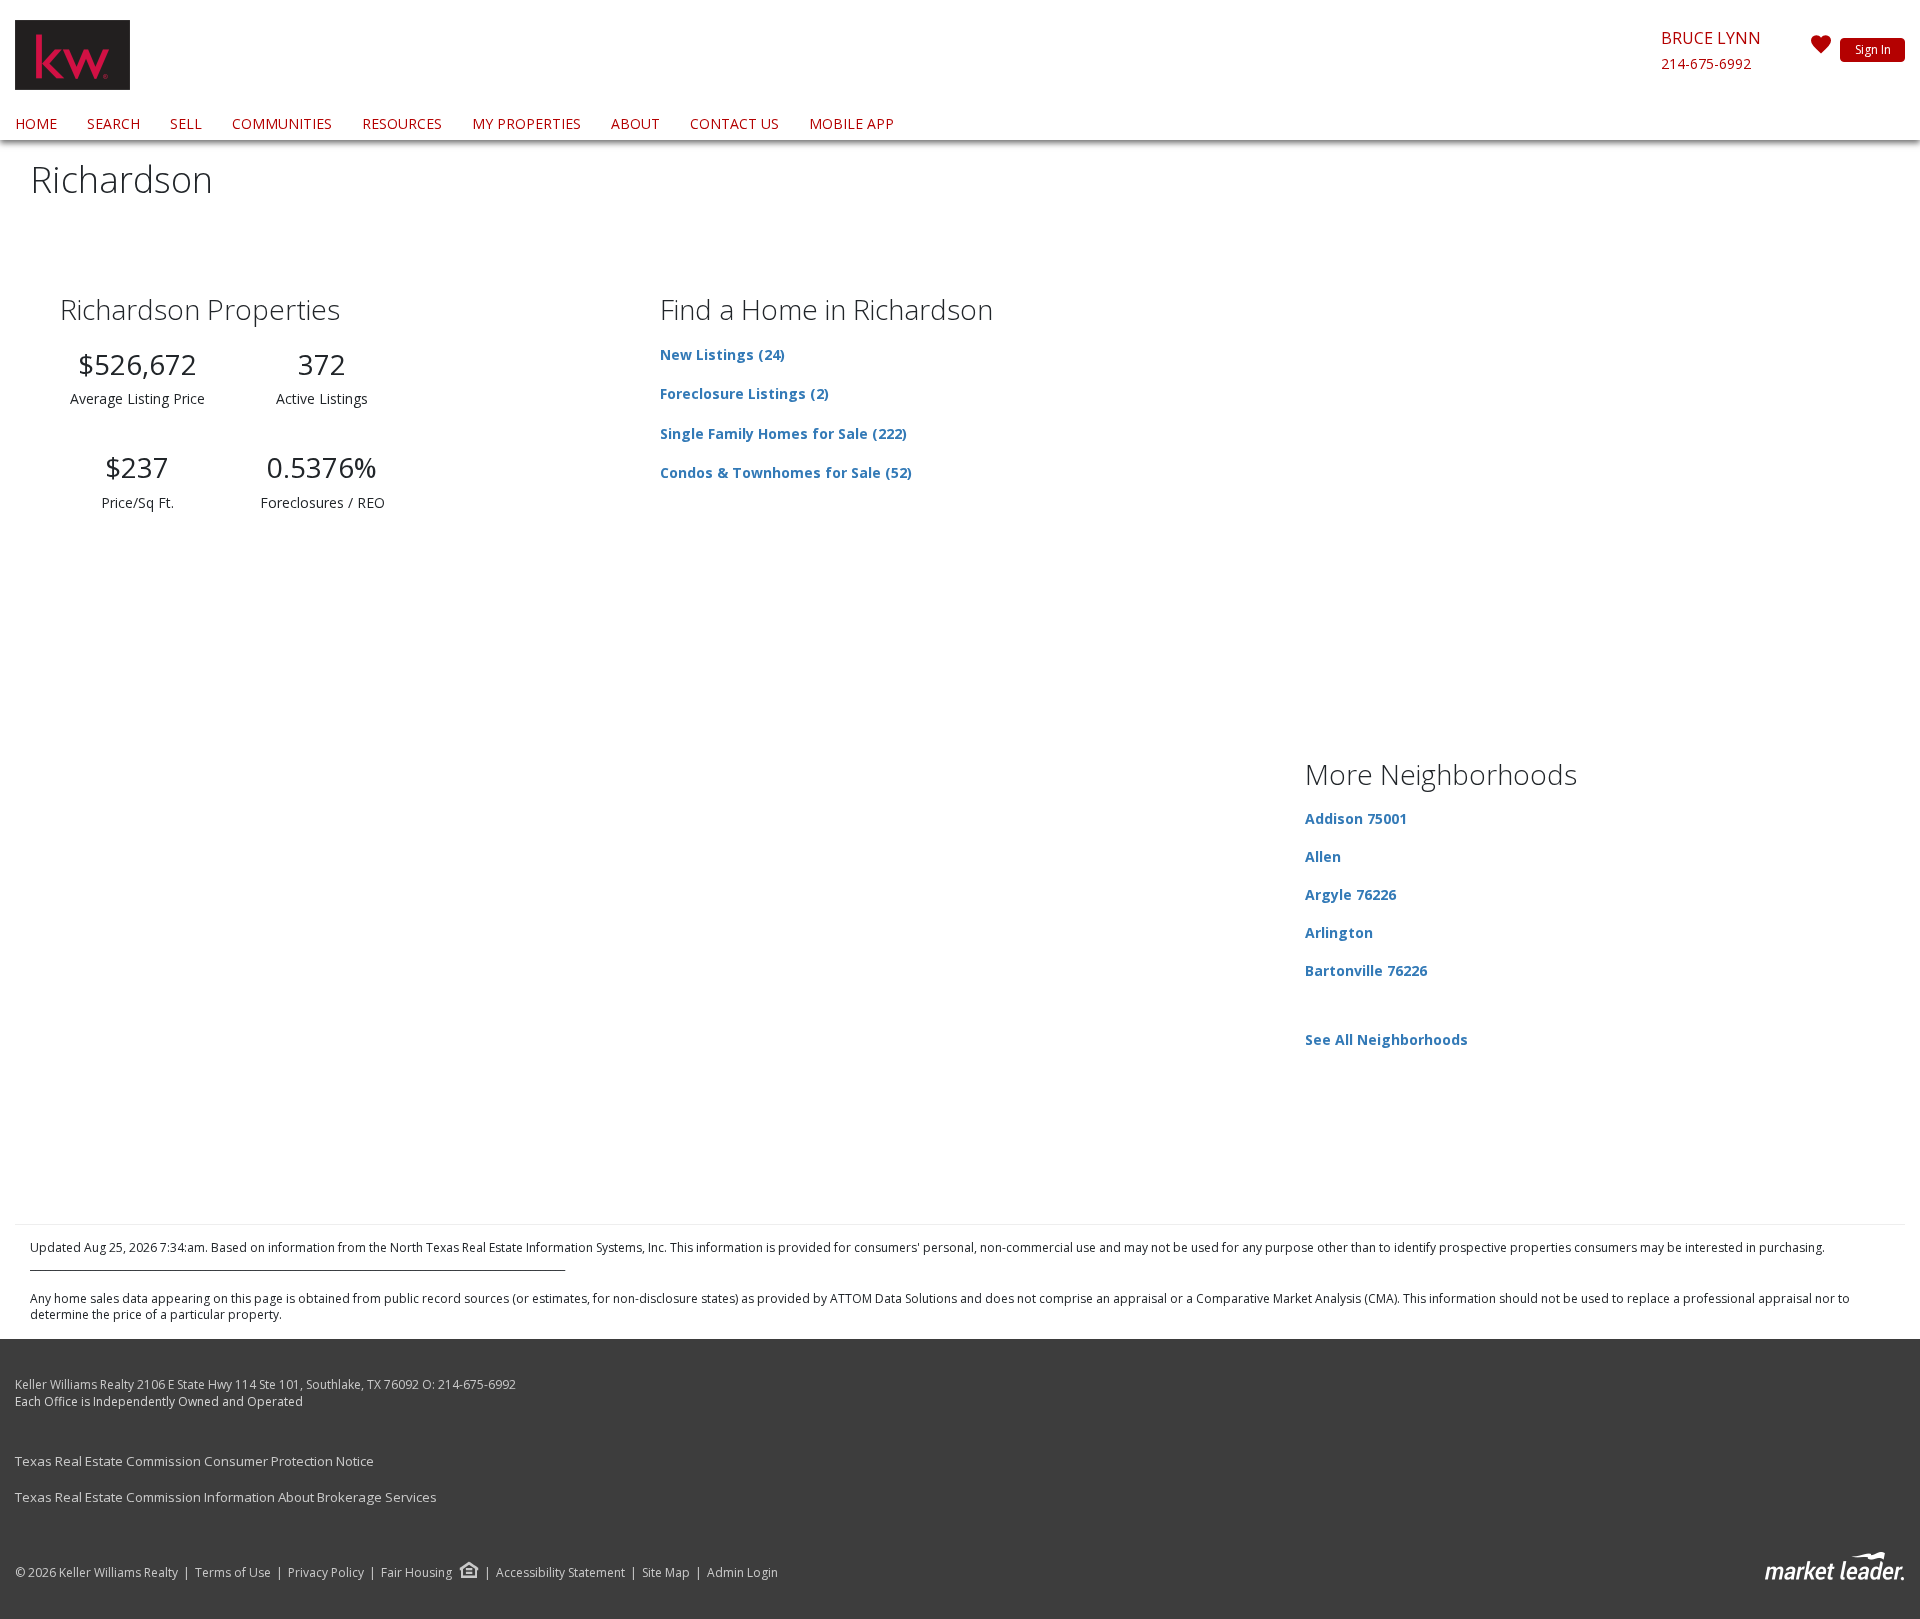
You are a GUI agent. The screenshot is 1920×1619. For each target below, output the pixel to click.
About (635, 123)
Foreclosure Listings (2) (744, 393)
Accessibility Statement (560, 1573)
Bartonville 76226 (1366, 970)
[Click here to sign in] (1821, 50)
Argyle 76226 (1350, 894)
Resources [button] (402, 123)
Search (113, 123)
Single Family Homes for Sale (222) (783, 433)
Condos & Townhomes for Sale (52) (786, 472)
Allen (1323, 856)
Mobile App (851, 123)
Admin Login (742, 1573)
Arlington (1339, 932)
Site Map (666, 1573)
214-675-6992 (1706, 63)
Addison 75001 (1356, 818)
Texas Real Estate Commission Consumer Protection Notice (194, 1461)
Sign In (1873, 49)
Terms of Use (233, 1573)
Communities (282, 123)
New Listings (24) (722, 354)
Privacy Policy (326, 1573)
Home (36, 123)
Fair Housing (416, 1572)
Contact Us (734, 123)
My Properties (526, 123)
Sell (186, 123)
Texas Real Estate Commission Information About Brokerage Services (226, 1497)
